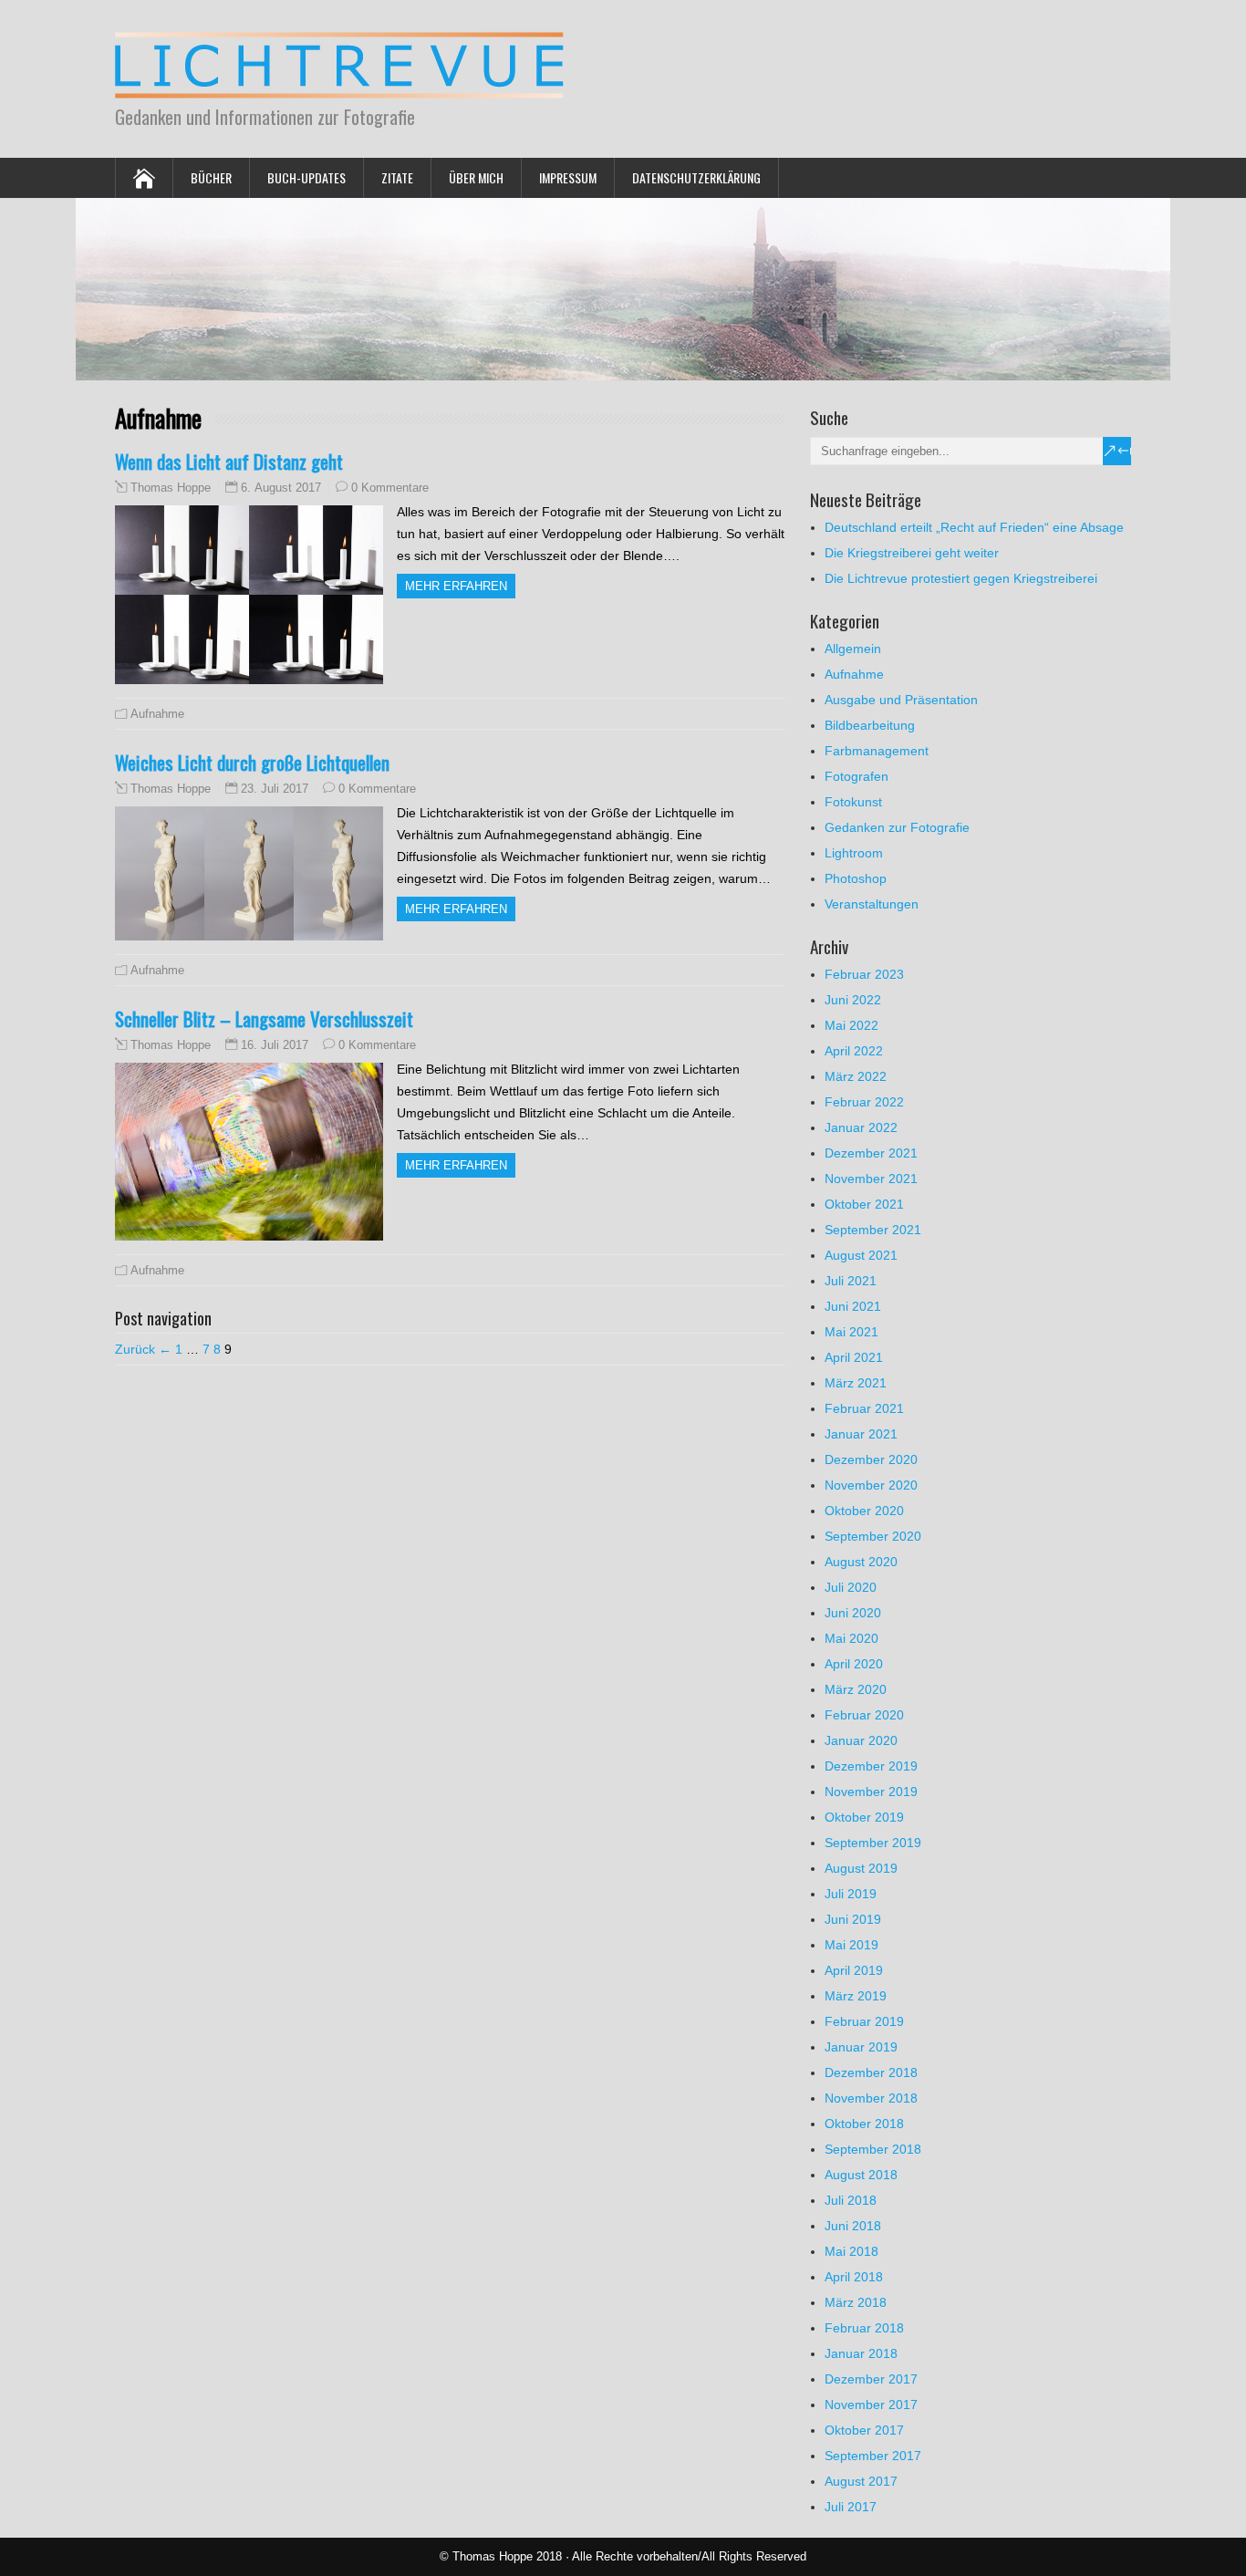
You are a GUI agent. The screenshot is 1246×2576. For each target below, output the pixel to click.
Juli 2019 (851, 1894)
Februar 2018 (864, 2328)
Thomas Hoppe (171, 488)
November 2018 (871, 2098)
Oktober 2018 (864, 2124)
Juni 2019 (853, 1919)
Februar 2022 (864, 1102)
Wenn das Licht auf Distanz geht (229, 461)
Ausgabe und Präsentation (901, 700)
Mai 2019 (851, 1945)
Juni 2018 (853, 2226)
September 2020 (873, 1536)
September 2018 (873, 2149)
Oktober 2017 (864, 2430)
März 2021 (856, 1383)
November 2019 (871, 1792)
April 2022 (854, 1051)
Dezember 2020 (871, 1459)
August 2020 (861, 1562)
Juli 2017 (851, 2507)
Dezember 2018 (871, 2072)
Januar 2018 (861, 2353)
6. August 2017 (281, 488)
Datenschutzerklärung (696, 177)
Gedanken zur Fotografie (897, 827)
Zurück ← (143, 1349)
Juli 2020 (851, 1587)
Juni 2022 (853, 1000)
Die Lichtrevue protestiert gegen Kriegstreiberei (961, 578)
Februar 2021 (864, 1408)
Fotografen (857, 776)
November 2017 (871, 2405)
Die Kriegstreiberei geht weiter (912, 553)
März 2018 (856, 2302)
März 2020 (856, 1689)
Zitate (397, 177)
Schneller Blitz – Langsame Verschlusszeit (264, 1018)
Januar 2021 (861, 1434)
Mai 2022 (851, 1025)
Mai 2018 (851, 2251)
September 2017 (873, 2456)
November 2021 (871, 1179)
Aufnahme (157, 714)
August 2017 (861, 2481)
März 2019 (856, 1996)
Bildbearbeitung (870, 725)
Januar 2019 (861, 2047)
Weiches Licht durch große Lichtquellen (252, 762)
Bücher (211, 177)
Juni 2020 (853, 1613)
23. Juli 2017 (275, 789)
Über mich (476, 177)
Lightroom (854, 853)
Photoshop (856, 878)
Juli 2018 (851, 2200)
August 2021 (861, 1255)
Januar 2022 (861, 1127)
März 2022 (856, 1076)
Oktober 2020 (864, 1511)
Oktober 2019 (864, 1817)
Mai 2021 (851, 1332)
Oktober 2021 (864, 1204)
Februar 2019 (864, 2021)
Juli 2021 (851, 1281)
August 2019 (861, 1868)
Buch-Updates (306, 177)
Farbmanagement (877, 751)
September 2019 (873, 1843)
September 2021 (873, 1230)
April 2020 (854, 1664)
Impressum (568, 177)
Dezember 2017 (871, 2379)
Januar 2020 (861, 1740)
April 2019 (854, 1970)
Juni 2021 (853, 1306)
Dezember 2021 (871, 1153)
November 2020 (871, 1485)
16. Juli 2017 (275, 1045)
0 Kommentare (390, 488)
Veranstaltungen (872, 904)
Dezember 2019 (871, 1766)
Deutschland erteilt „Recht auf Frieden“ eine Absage (974, 527)
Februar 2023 (864, 974)
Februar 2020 (864, 1715)
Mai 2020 (851, 1638)
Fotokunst (853, 802)
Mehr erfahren (456, 586)
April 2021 (854, 1357)
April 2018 (854, 2277)
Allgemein (853, 649)
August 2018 (861, 2175)
